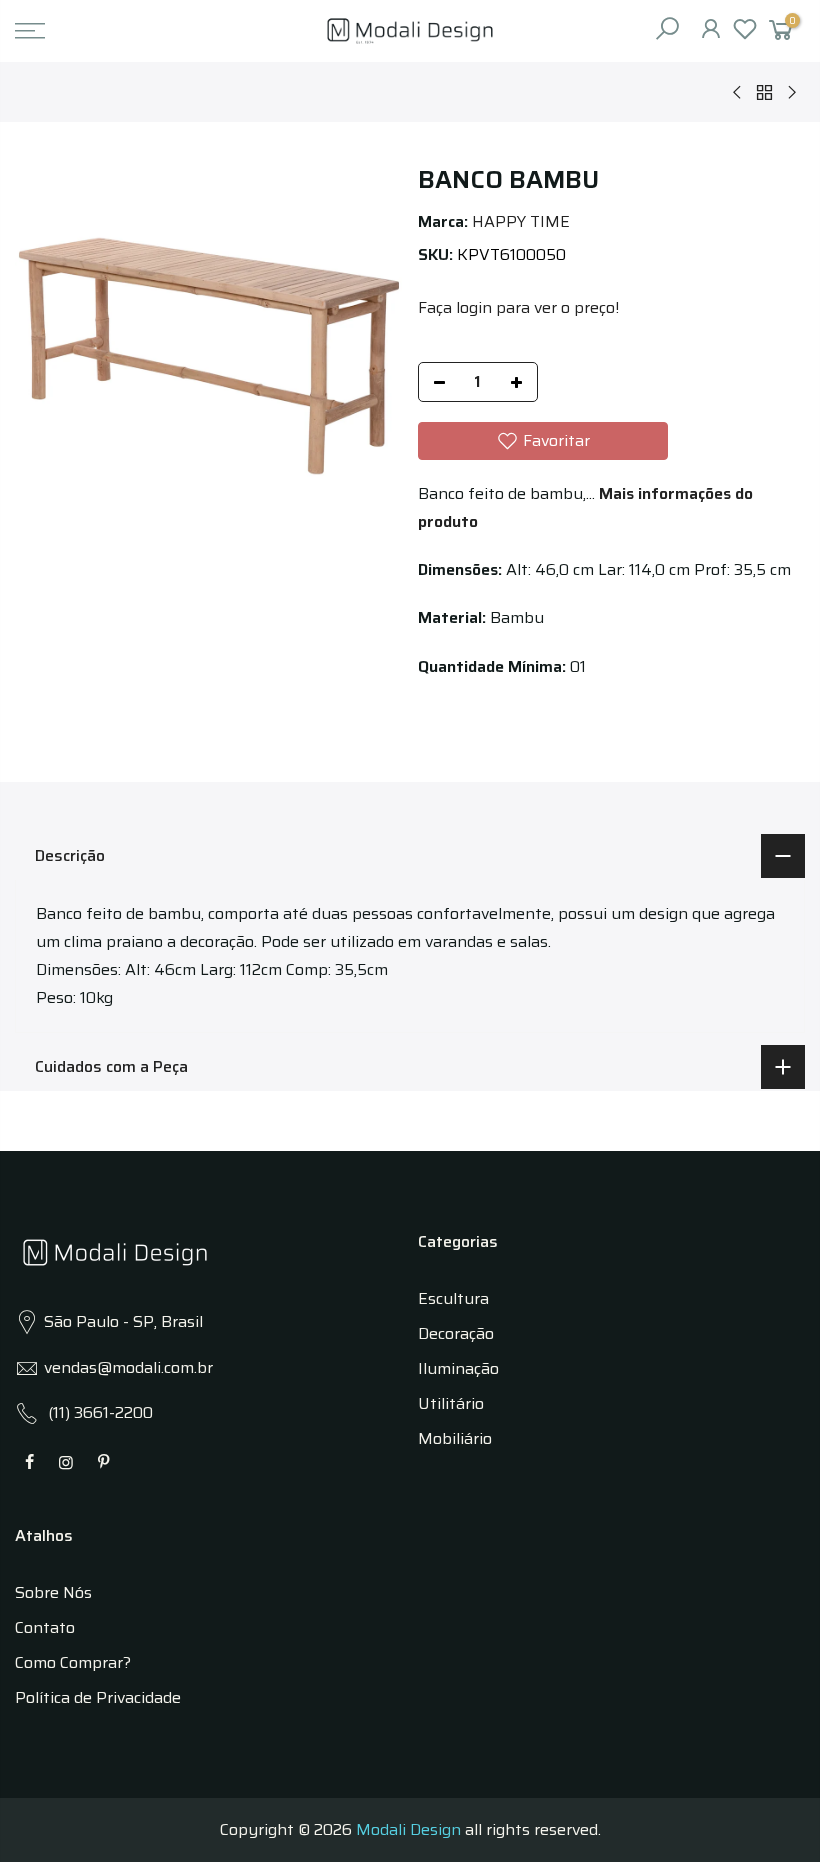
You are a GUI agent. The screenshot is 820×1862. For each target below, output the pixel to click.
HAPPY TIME (521, 221)
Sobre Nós (53, 1592)
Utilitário (451, 1403)
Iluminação (458, 1368)
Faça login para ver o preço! (518, 307)
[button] (543, 441)
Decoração (456, 1333)
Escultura (453, 1298)
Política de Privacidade (98, 1697)
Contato (45, 1627)
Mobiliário (455, 1438)
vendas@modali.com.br (128, 1367)
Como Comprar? (73, 1662)
